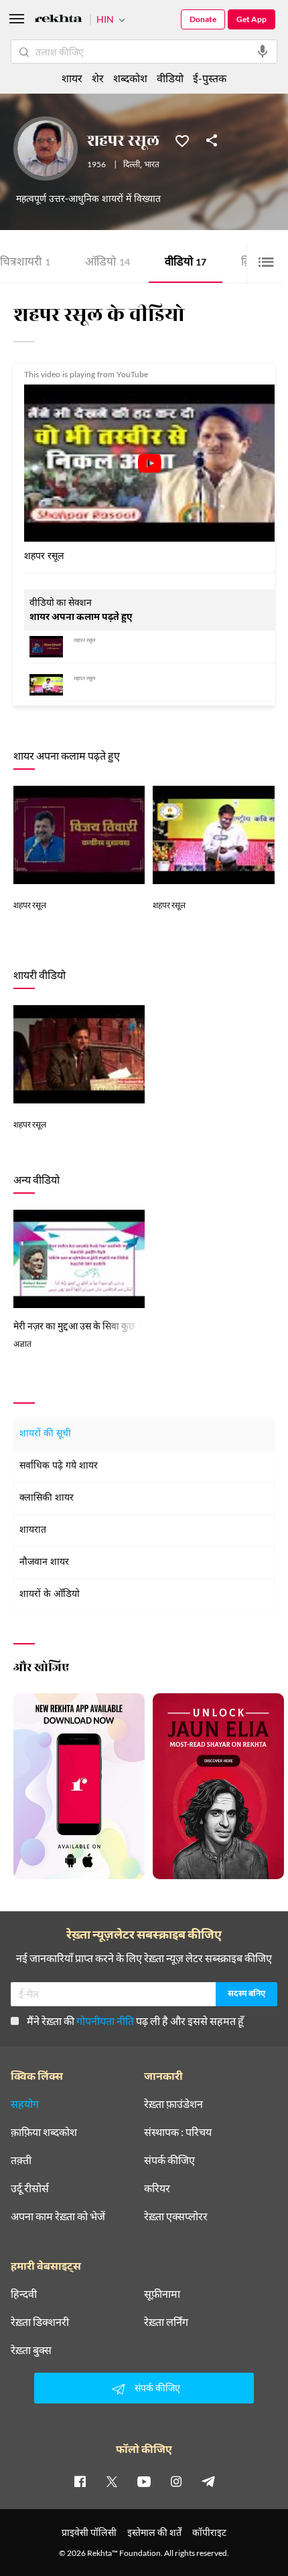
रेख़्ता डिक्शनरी (40, 2322)
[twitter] (112, 2481)
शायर (72, 78)
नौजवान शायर (44, 1563)
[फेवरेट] (182, 140)
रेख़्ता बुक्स (31, 2350)
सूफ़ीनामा (162, 2294)
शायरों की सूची (45, 1434)
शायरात (33, 1530)
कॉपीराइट (209, 2532)
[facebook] (80, 2481)
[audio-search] (263, 51)
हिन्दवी (24, 2294)
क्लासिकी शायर (47, 1498)
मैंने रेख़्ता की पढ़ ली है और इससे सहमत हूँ (135, 2021)
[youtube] (144, 2481)
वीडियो (186, 263)
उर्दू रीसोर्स (30, 2188)
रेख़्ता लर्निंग (166, 2322)
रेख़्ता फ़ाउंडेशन (173, 2104)
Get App (251, 19)
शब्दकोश (130, 78)
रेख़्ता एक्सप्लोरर (176, 2216)
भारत (152, 165)
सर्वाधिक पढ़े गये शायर (59, 1466)
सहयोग (25, 2104)
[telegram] (208, 2481)
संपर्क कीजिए (169, 2160)
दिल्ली (132, 165)
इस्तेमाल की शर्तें (154, 2532)
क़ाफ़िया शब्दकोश (44, 2132)
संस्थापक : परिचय (178, 2132)
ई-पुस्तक (210, 78)
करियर (157, 2188)
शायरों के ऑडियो (50, 1595)
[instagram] (176, 2481)
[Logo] (58, 20)
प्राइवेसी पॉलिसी (89, 2532)
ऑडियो (107, 263)
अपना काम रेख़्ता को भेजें (58, 2216)
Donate (203, 19)
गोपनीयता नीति (105, 2021)
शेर (98, 78)
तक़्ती (21, 2160)
